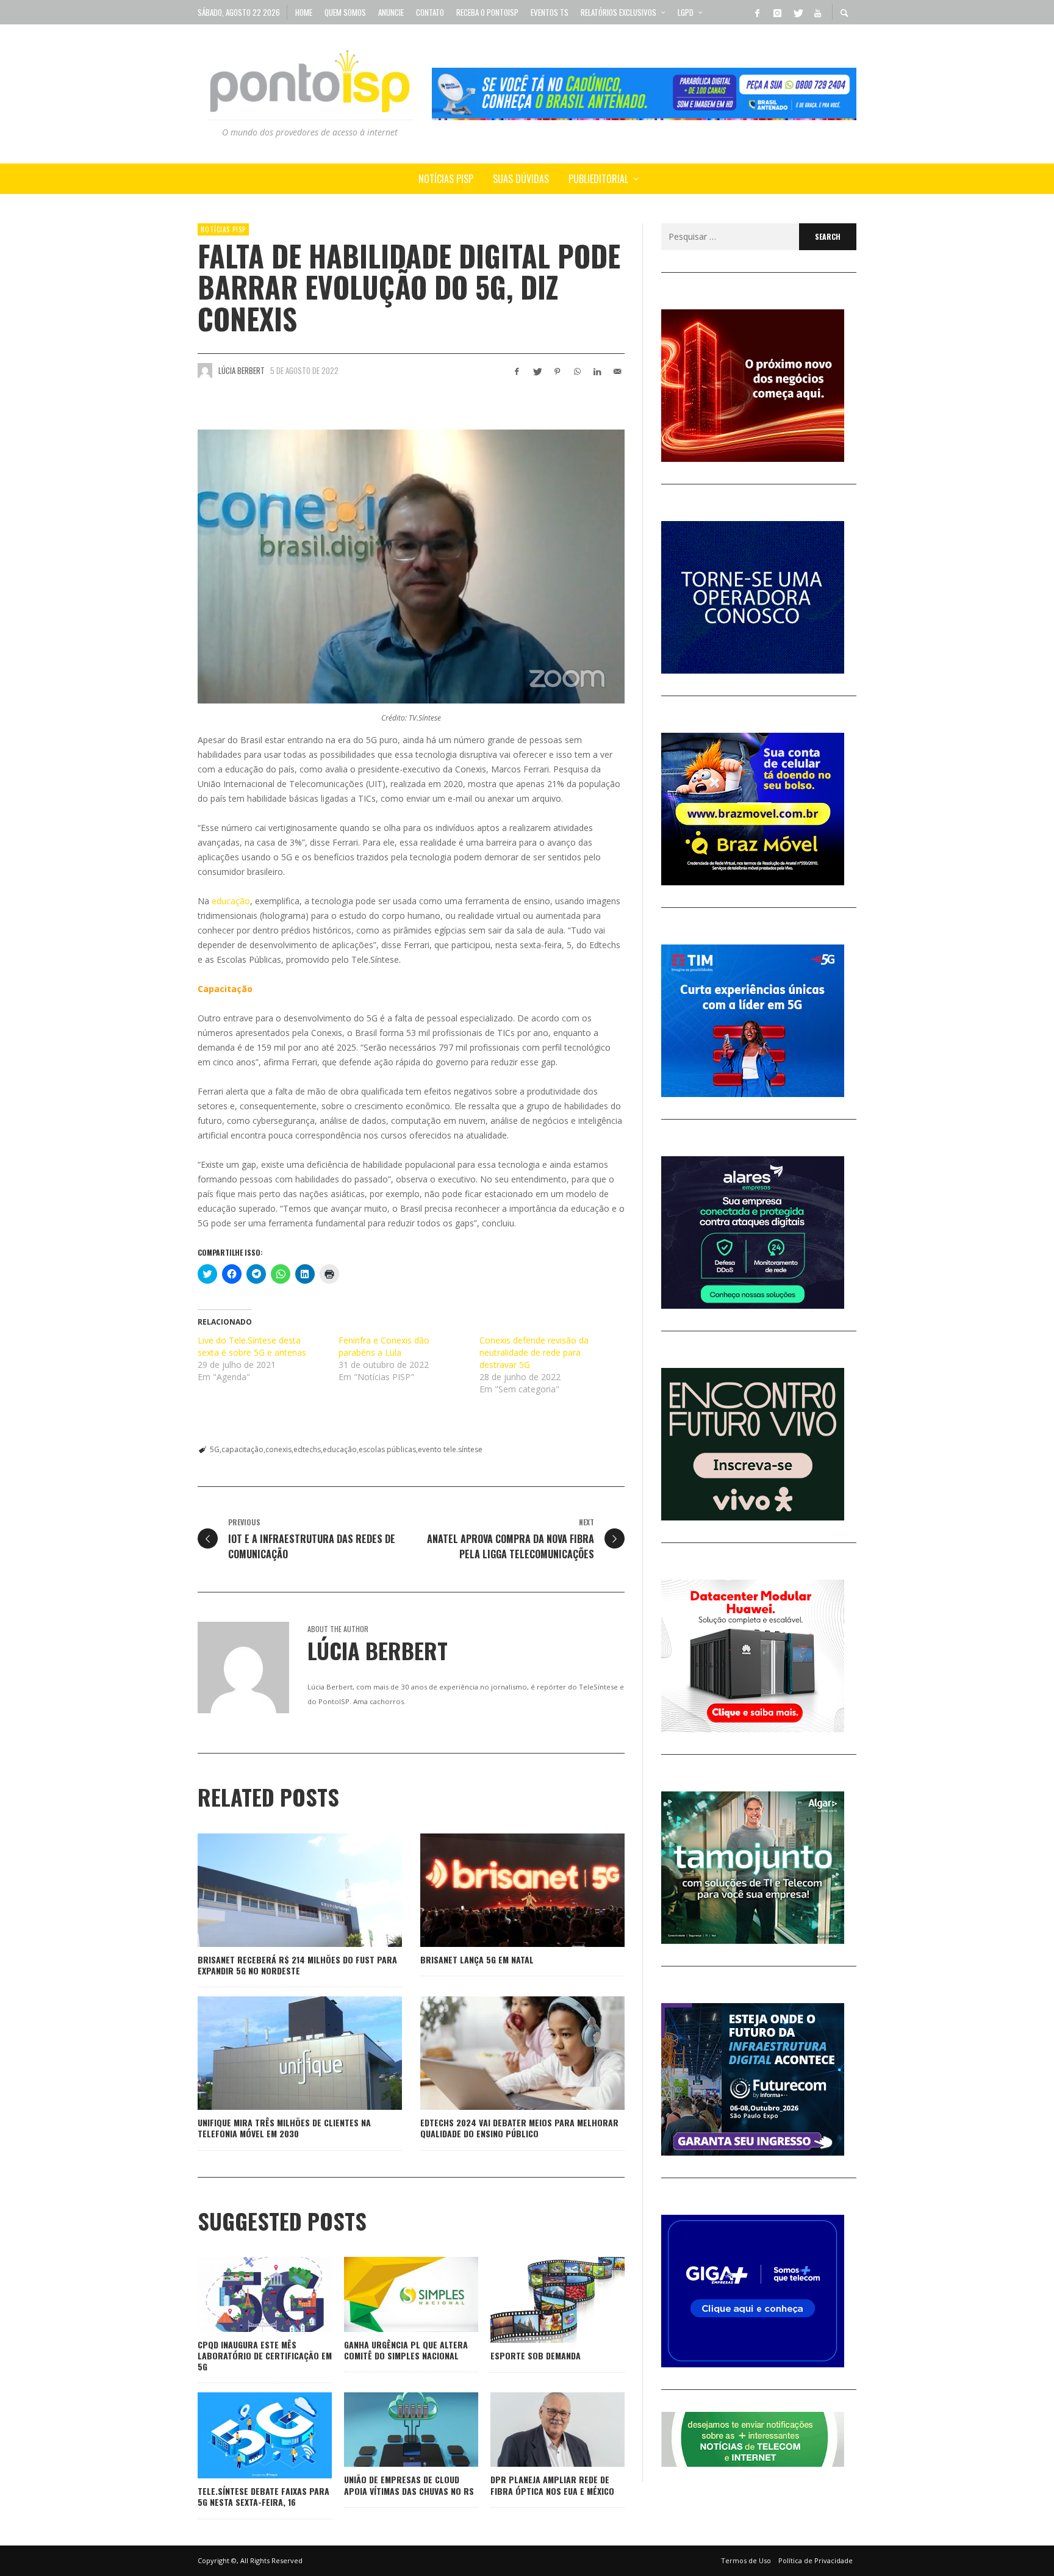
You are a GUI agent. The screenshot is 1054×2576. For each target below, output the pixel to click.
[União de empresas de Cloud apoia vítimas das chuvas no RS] (392, 2430)
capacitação (242, 1449)
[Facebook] (757, 12)
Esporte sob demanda (536, 2355)
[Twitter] (797, 12)
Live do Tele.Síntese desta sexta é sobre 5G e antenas (252, 1346)
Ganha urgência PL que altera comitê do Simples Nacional (406, 2350)
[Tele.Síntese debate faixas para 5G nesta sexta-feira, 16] (245, 2436)
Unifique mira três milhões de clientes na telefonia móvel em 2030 (284, 2128)
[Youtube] (817, 12)
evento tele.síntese (450, 1449)
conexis (278, 1449)
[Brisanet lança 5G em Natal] (503, 1890)
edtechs (307, 1449)
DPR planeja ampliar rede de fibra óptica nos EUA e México (552, 2485)
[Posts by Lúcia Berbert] (205, 370)
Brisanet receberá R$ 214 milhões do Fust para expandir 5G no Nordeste (297, 1965)
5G (215, 1449)
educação (231, 901)
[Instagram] (777, 12)
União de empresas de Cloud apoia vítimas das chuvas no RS (409, 2485)
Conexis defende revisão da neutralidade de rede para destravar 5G (534, 1352)
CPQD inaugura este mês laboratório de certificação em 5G (265, 2355)
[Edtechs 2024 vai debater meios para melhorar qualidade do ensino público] (503, 2053)
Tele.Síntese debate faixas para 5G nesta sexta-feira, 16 (263, 2496)
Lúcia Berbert (242, 370)
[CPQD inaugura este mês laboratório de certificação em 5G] (245, 2294)
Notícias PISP (223, 229)
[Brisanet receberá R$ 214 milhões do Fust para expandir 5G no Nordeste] (281, 1890)
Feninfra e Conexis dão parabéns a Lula (384, 1346)
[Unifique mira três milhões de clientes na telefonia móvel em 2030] (281, 2053)
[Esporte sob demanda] (538, 2300)
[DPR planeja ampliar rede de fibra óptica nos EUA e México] (538, 2430)
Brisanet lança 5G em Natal (477, 1959)
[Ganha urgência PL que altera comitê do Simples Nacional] (392, 2294)
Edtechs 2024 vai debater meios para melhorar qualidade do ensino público (519, 2128)
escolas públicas (387, 1449)
